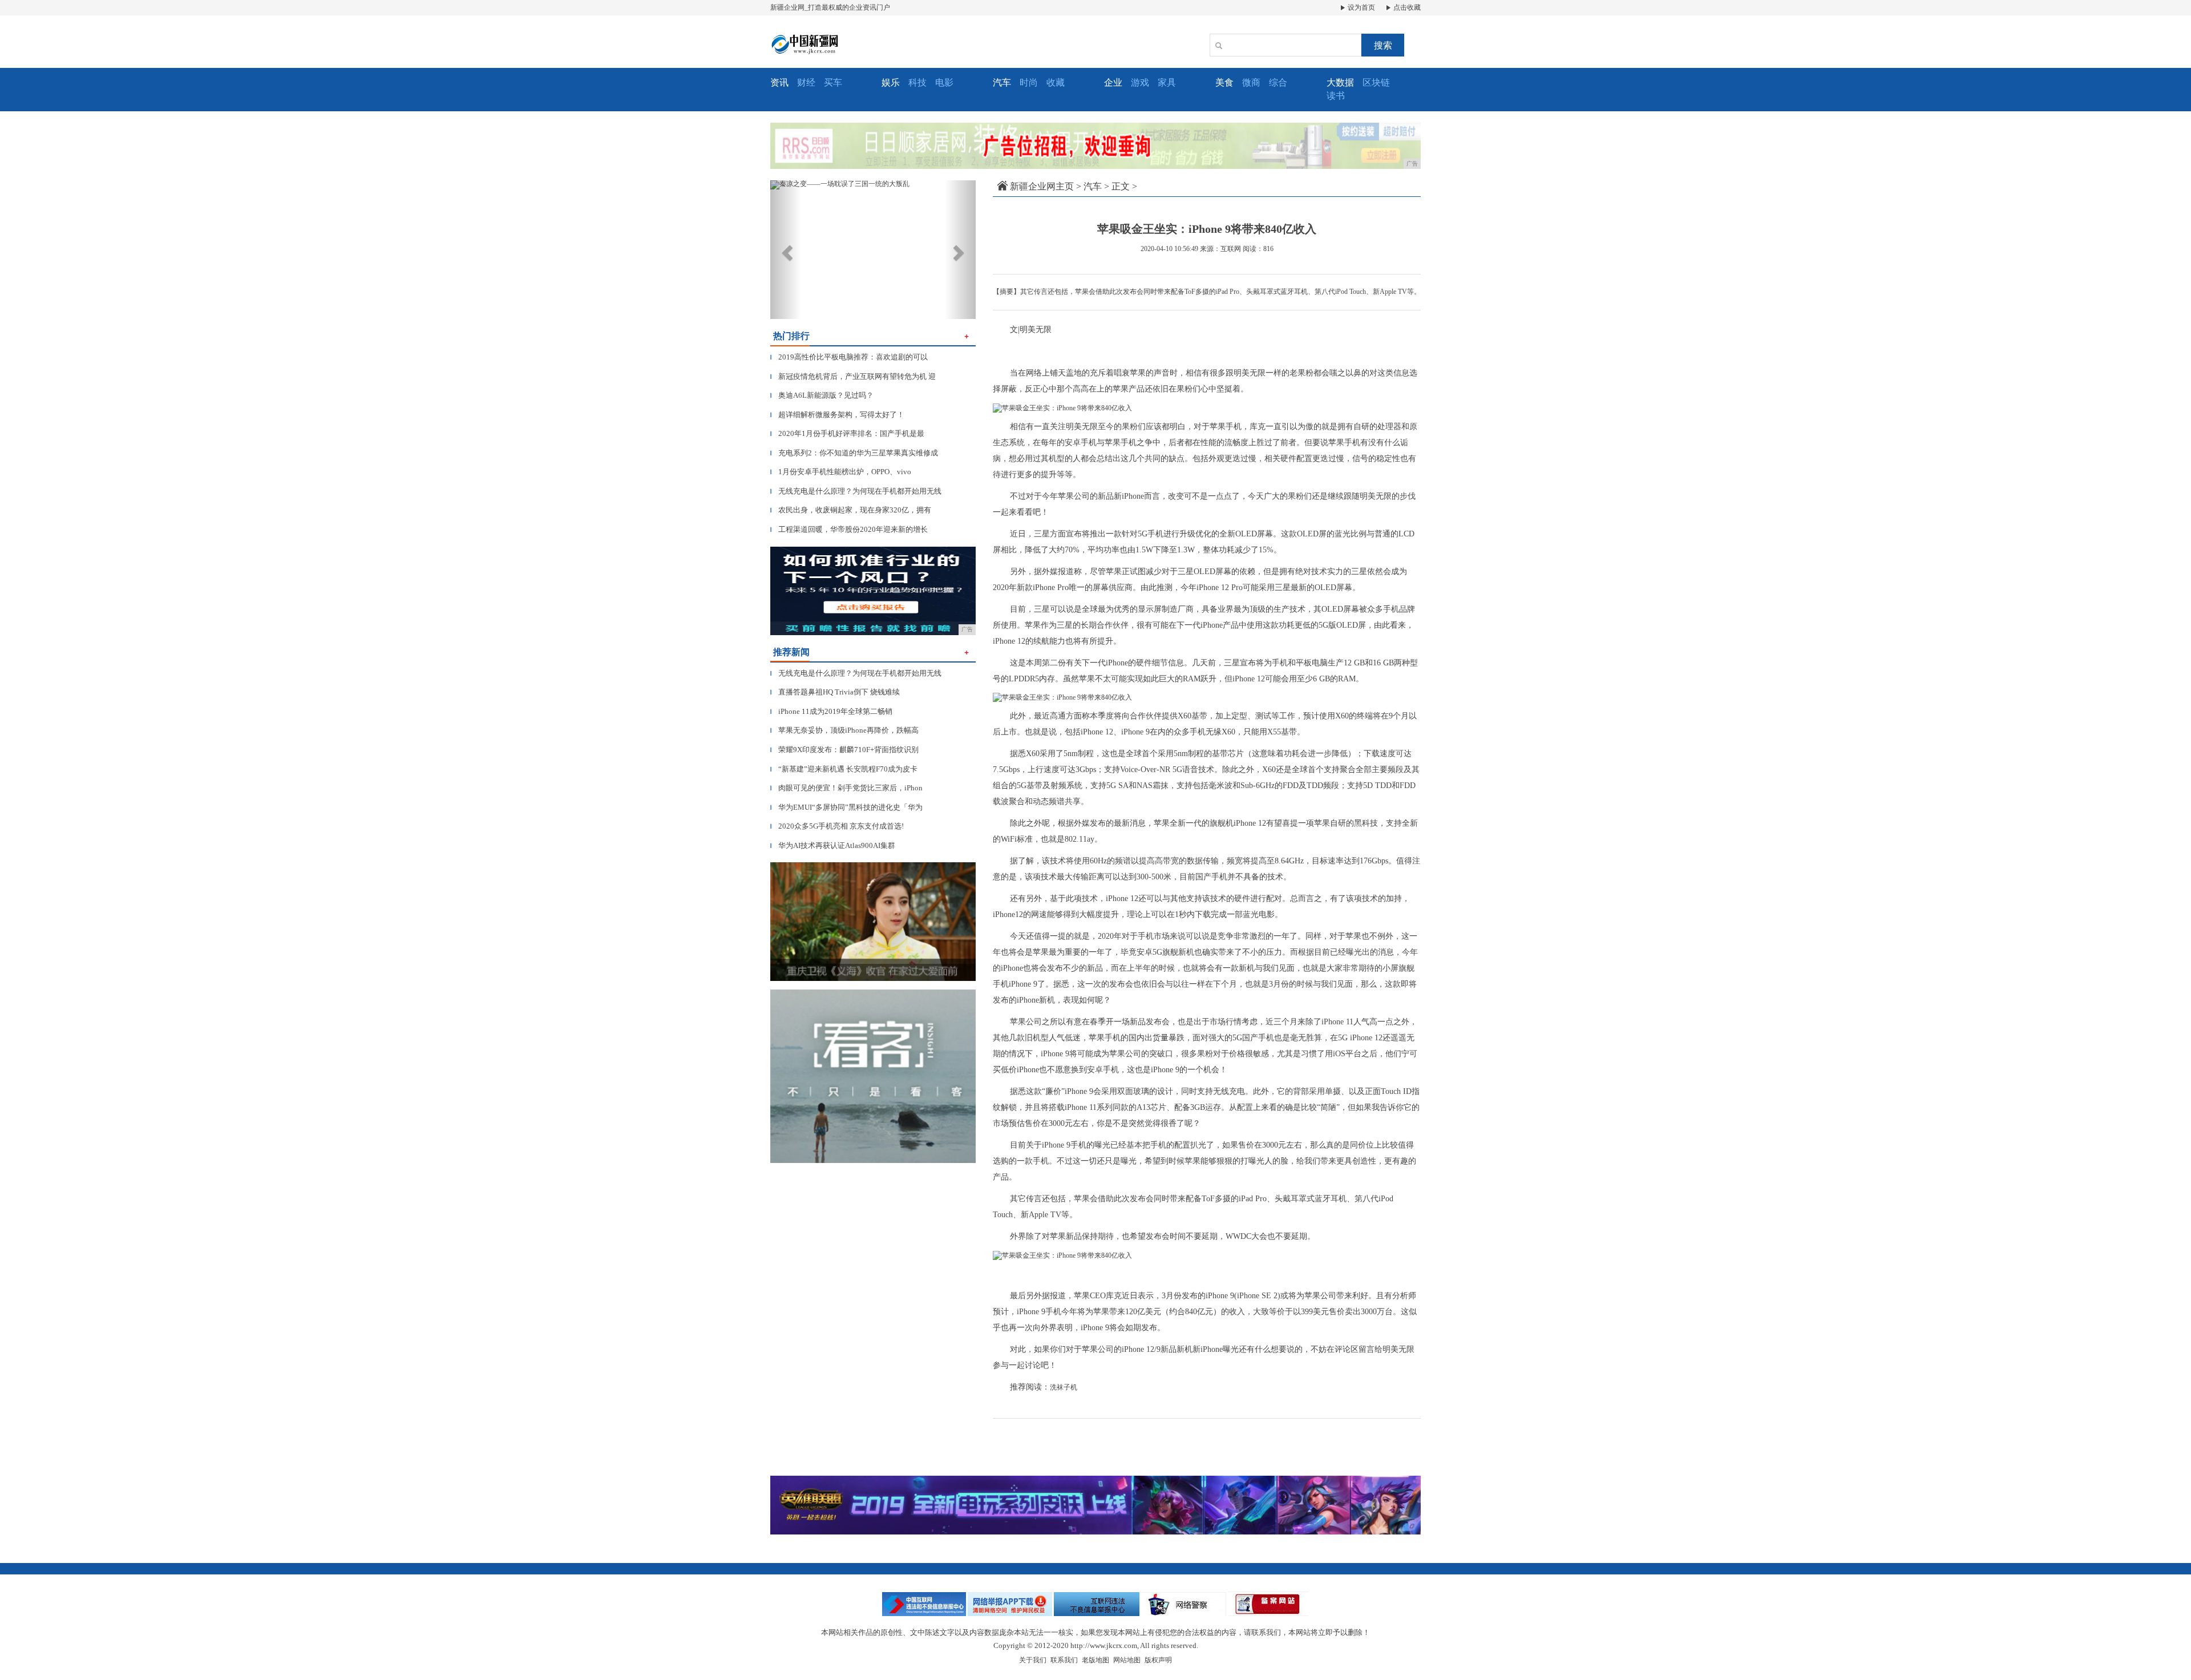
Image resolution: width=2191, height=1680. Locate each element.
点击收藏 (1406, 7)
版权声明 (1158, 1660)
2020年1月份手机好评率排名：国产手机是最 (847, 433)
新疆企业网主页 (1042, 186)
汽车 (1093, 186)
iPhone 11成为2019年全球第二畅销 (831, 711)
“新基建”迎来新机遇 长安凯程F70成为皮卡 (844, 769)
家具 (1167, 82)
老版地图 (1095, 1660)
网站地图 (1127, 1660)
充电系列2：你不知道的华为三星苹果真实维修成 (854, 453)
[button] (786, 250)
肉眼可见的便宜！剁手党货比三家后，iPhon (846, 788)
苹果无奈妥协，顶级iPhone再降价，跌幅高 (844, 730)
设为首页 (1361, 7)
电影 (944, 82)
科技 (917, 82)
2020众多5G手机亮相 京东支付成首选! (837, 826)
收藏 (1056, 82)
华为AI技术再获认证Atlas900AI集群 (833, 845)
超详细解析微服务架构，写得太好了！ (837, 415)
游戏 (1140, 82)
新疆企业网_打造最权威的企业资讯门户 (830, 7)
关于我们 (1033, 1660)
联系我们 (1064, 1660)
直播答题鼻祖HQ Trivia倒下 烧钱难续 (835, 692)
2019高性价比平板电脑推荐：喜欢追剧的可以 (849, 357)
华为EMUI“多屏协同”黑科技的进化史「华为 (846, 807)
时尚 (1029, 82)
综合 (1278, 82)
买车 (833, 82)
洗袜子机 (1064, 1387)
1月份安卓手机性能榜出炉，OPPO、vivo (841, 472)
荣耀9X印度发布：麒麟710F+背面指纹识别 (844, 750)
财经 (806, 82)
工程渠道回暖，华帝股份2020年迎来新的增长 (849, 529)
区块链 (1376, 82)
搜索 (1383, 45)
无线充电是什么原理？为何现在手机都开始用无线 (856, 491)
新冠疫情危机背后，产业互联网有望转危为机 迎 (853, 376)
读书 (1336, 96)
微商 (1251, 82)
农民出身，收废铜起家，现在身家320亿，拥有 (851, 510)
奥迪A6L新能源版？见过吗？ (822, 395)
